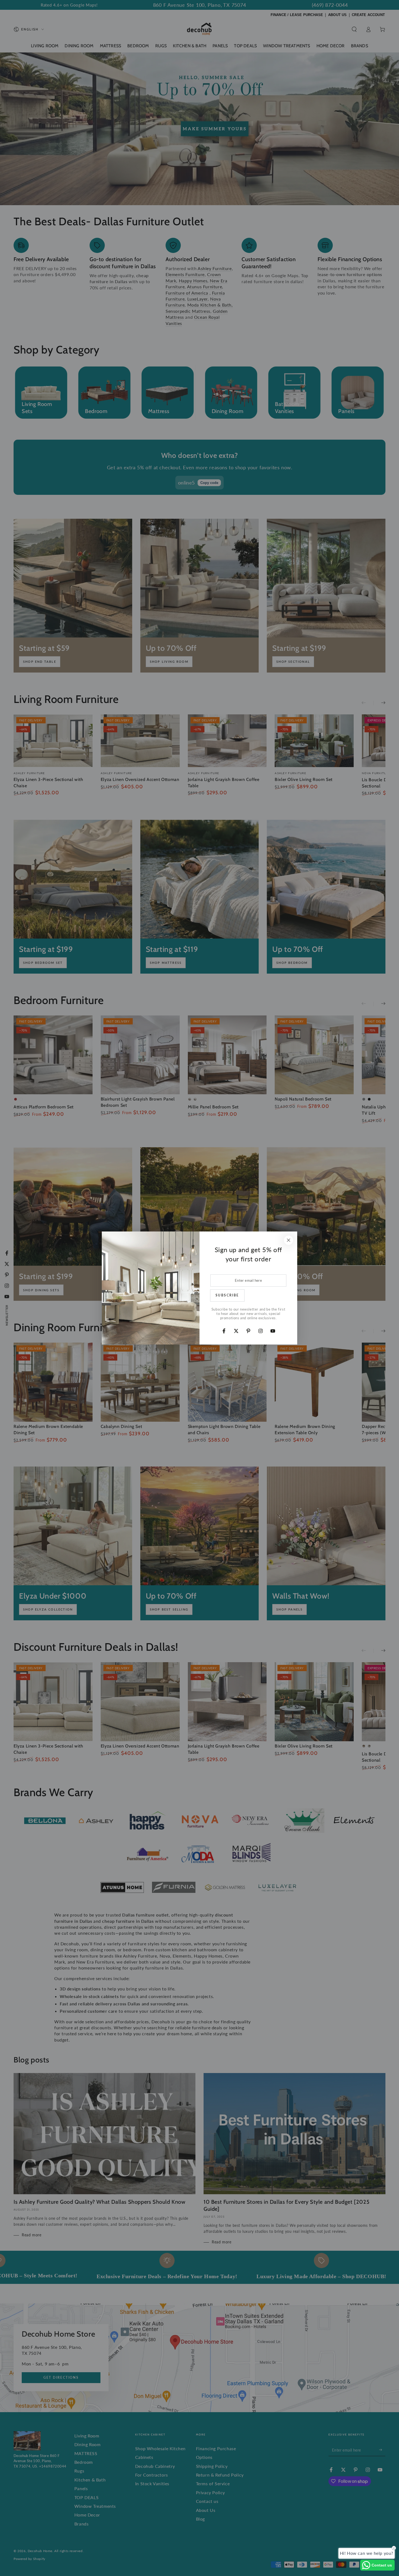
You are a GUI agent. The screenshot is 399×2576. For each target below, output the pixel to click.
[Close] (289, 1240)
